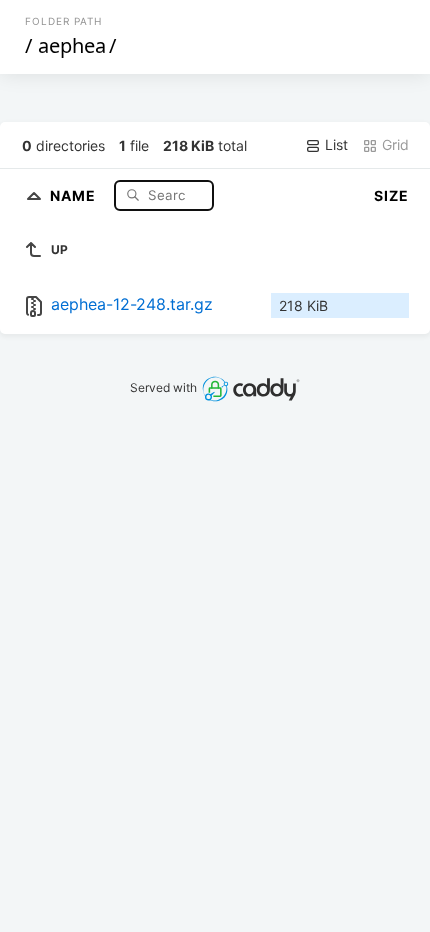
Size (391, 195)
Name (75, 194)
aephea (72, 45)
